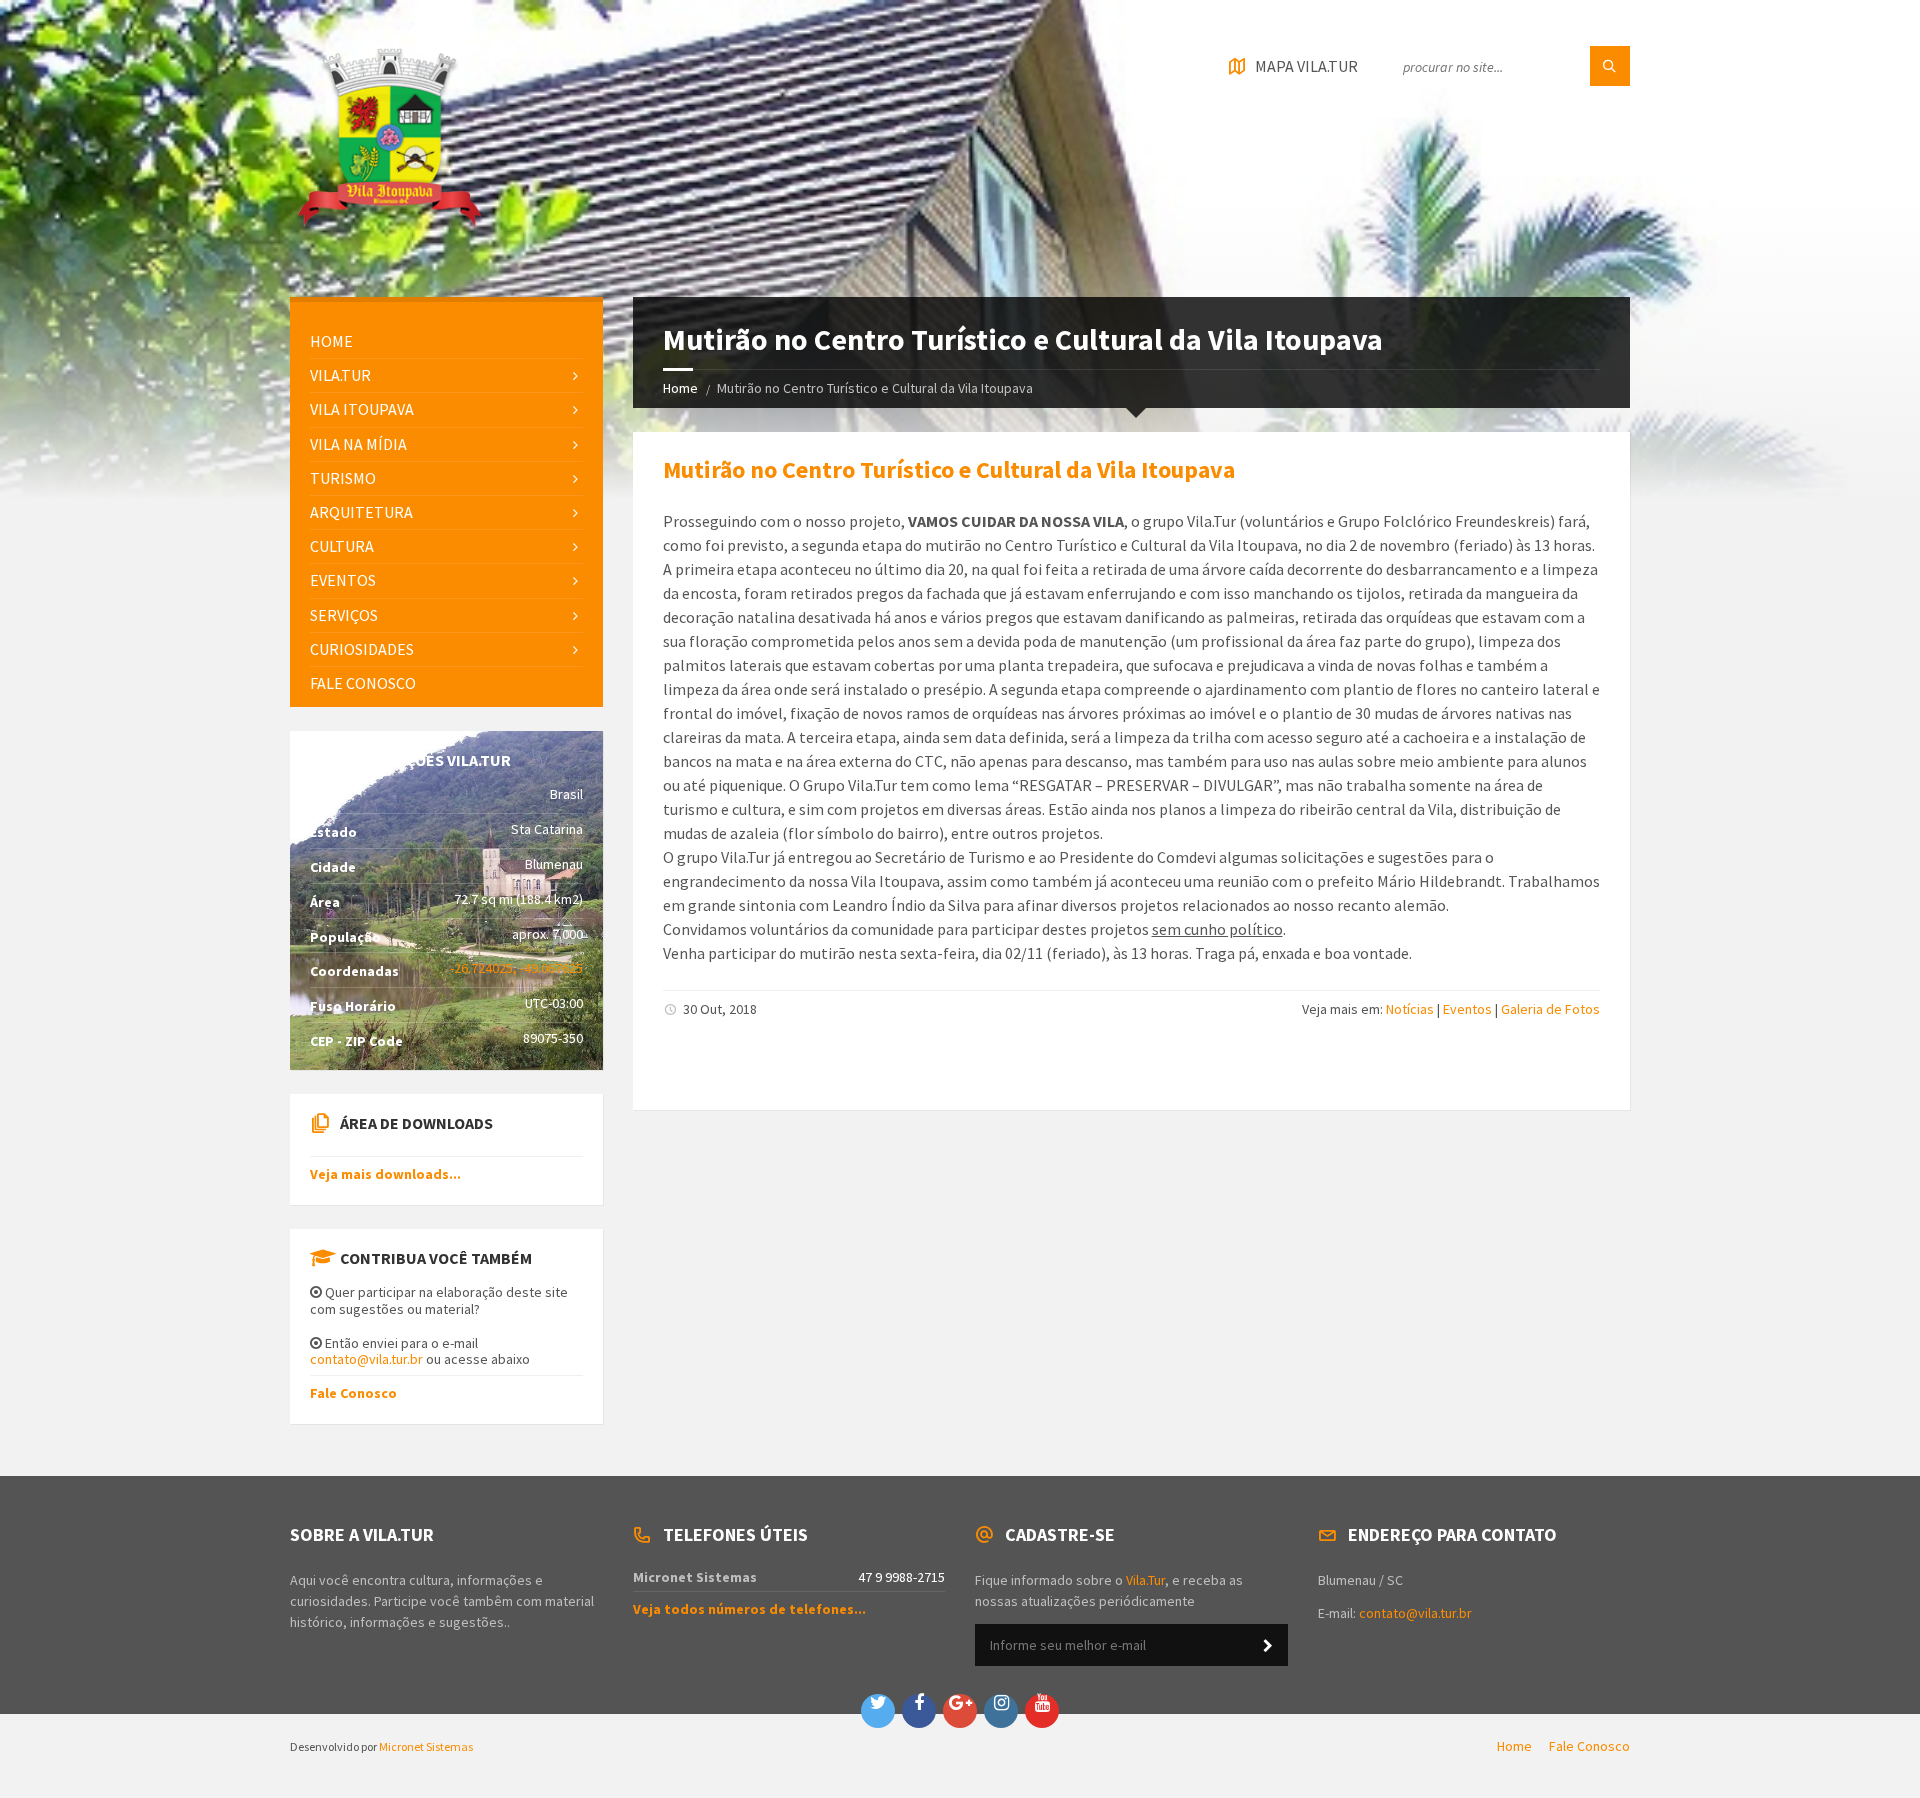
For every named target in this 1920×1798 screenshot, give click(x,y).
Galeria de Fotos (1550, 1009)
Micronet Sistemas (426, 1746)
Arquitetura (361, 512)
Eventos (1467, 1009)
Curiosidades (362, 649)
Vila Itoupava (362, 409)
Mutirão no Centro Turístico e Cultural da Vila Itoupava (949, 469)
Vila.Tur (340, 375)
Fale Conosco (353, 1393)
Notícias (1410, 1009)
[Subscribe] (1268, 1646)
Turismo (343, 478)
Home (680, 388)
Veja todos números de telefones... (749, 1609)
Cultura (342, 546)
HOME (331, 341)
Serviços (344, 615)
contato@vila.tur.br (366, 1359)
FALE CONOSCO (363, 683)
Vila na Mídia (358, 444)
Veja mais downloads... (385, 1174)
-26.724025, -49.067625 (516, 968)
